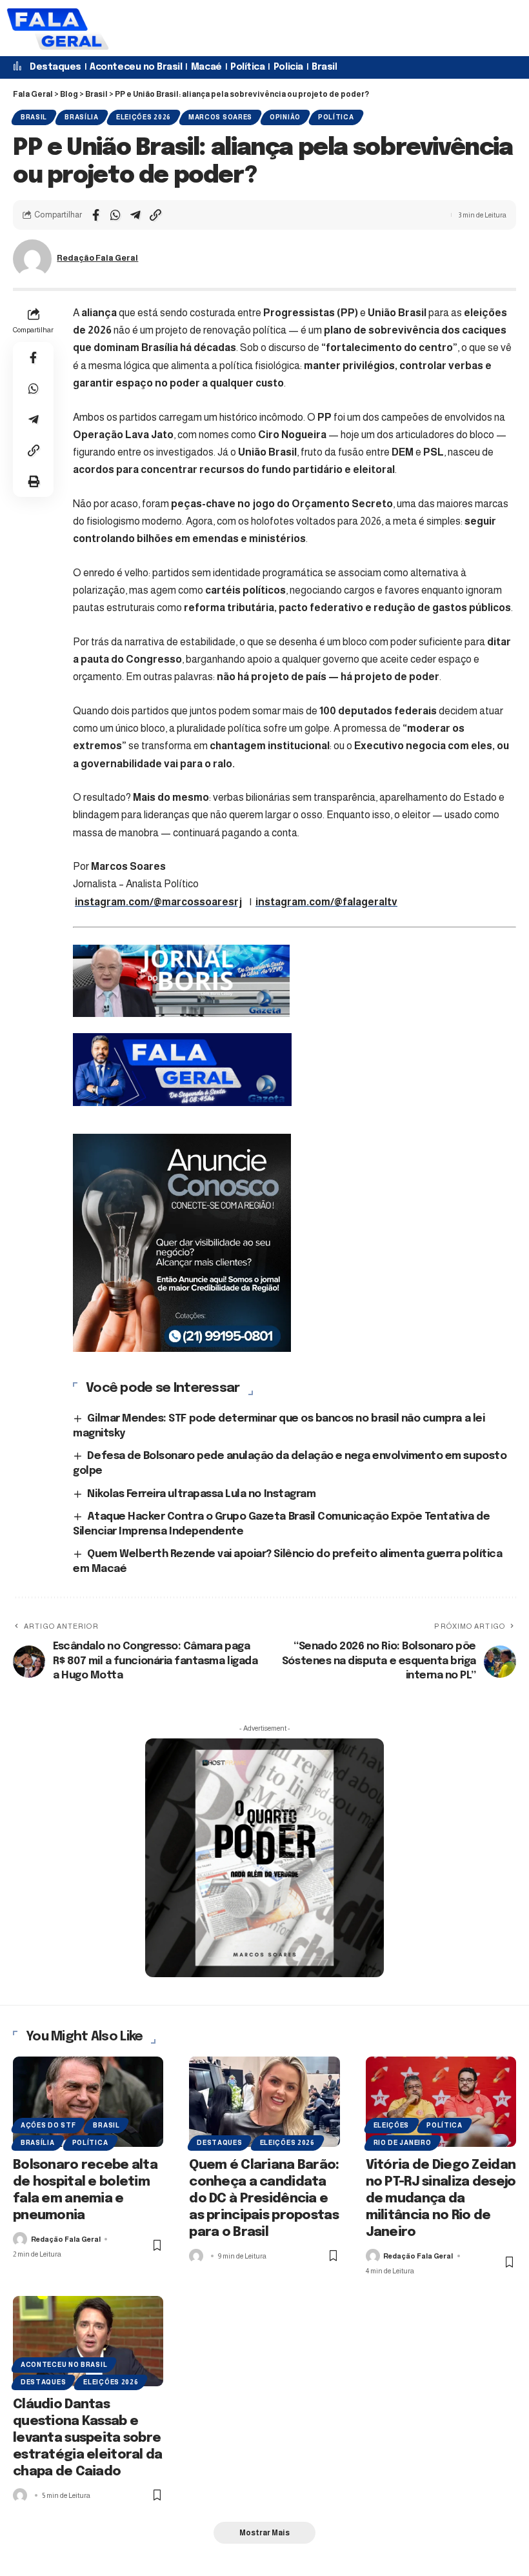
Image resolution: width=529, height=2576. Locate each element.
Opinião (285, 117)
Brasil (324, 67)
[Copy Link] (155, 215)
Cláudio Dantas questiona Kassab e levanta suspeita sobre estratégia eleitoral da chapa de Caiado (88, 2438)
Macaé (206, 67)
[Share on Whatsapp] (115, 215)
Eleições (392, 2125)
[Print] (34, 481)
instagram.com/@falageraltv (326, 902)
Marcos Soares (220, 117)
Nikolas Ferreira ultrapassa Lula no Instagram (201, 1494)
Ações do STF (48, 2125)
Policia (288, 67)
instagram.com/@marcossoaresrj (158, 902)
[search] (200, 28)
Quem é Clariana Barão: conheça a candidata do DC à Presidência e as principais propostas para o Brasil (264, 2199)
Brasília (82, 117)
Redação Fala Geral (97, 258)
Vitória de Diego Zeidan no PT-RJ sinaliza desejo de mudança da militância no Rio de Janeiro (441, 2199)
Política (247, 67)
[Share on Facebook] (95, 215)
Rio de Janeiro (403, 2143)
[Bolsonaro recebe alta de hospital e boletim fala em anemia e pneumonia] (88, 2102)
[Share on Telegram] (135, 215)
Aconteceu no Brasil (136, 67)
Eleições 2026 (144, 117)
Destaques (55, 67)
